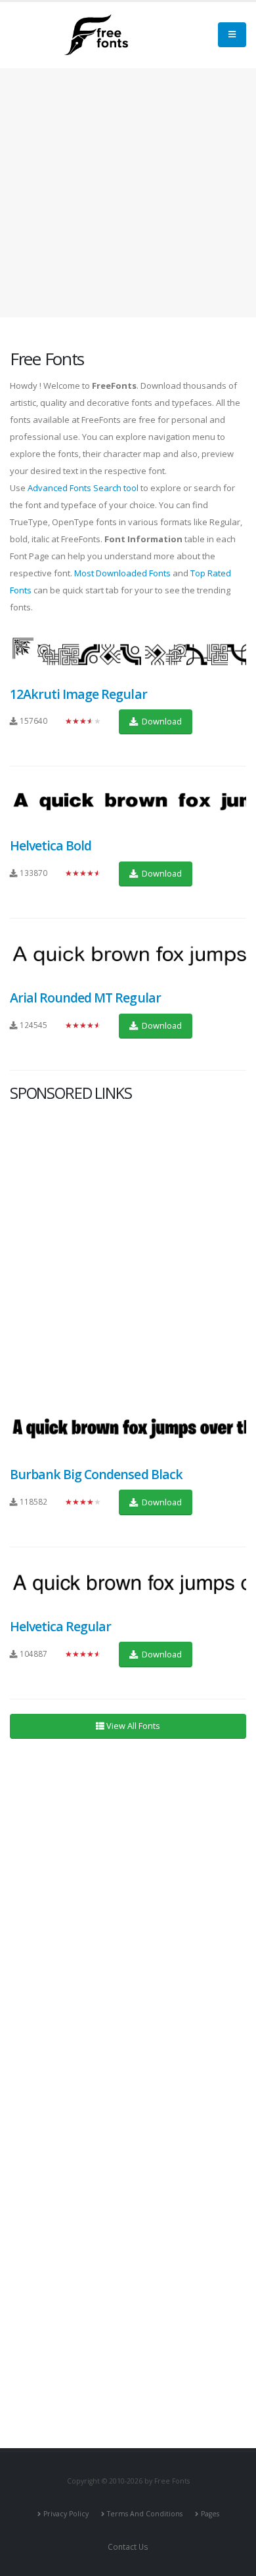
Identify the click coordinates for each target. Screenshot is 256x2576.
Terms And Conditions (145, 2514)
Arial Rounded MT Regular (85, 998)
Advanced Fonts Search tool (83, 488)
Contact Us (128, 2546)
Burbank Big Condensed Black (96, 1474)
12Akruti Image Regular (78, 694)
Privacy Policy (66, 2514)
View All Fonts (132, 1726)
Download (161, 721)
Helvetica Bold (51, 845)
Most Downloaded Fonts (122, 573)
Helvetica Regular (60, 1626)
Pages (210, 2514)
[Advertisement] (128, 1250)
